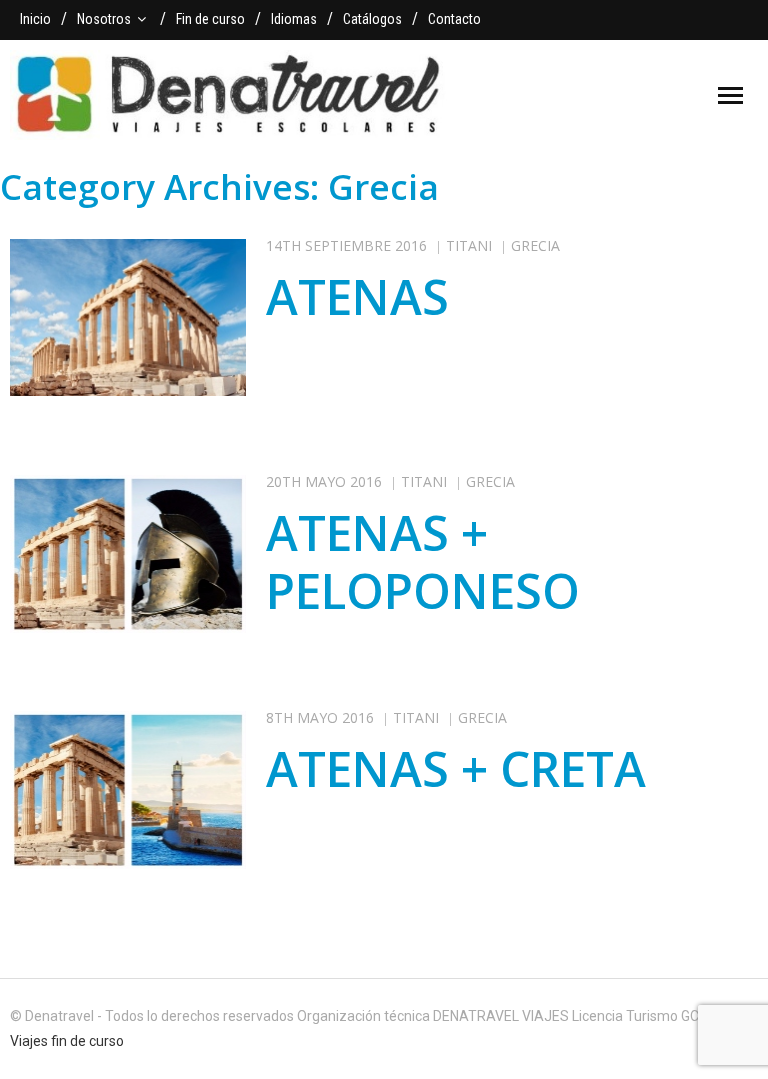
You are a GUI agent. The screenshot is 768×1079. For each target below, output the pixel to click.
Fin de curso (210, 19)
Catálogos (372, 19)
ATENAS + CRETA (456, 768)
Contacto (454, 19)
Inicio (35, 19)
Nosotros (104, 19)
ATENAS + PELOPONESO (423, 561)
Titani (469, 245)
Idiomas (294, 19)
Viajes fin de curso (67, 1041)
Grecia (535, 245)
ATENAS (357, 296)
